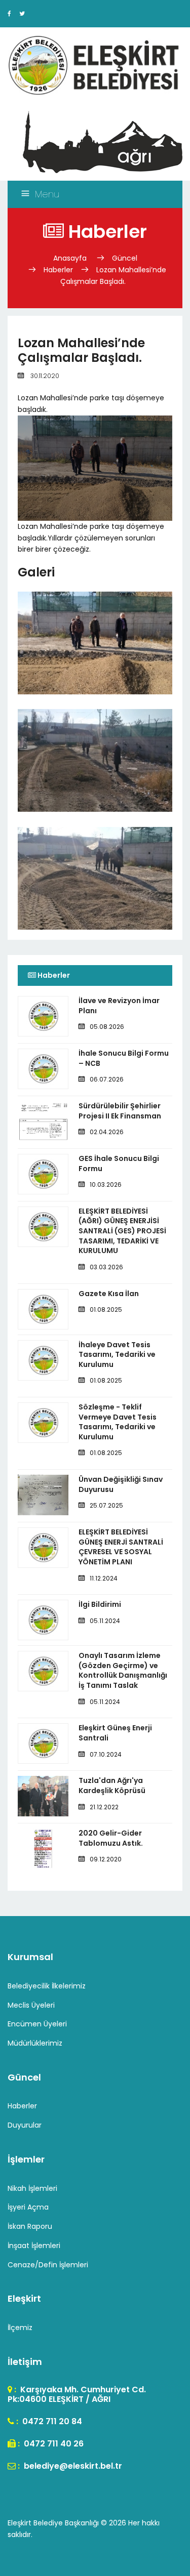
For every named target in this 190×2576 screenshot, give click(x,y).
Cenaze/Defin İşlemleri (48, 2265)
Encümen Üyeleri (37, 2024)
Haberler (58, 270)
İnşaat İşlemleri (34, 2246)
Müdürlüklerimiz (35, 2043)
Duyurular (25, 2125)
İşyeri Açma (28, 2207)
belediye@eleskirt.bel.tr (72, 2466)
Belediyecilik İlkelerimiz (47, 1986)
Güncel (125, 258)
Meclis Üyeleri (31, 2005)
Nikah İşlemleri (32, 2188)
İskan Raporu (30, 2226)
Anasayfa (71, 258)
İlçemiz (20, 2328)
